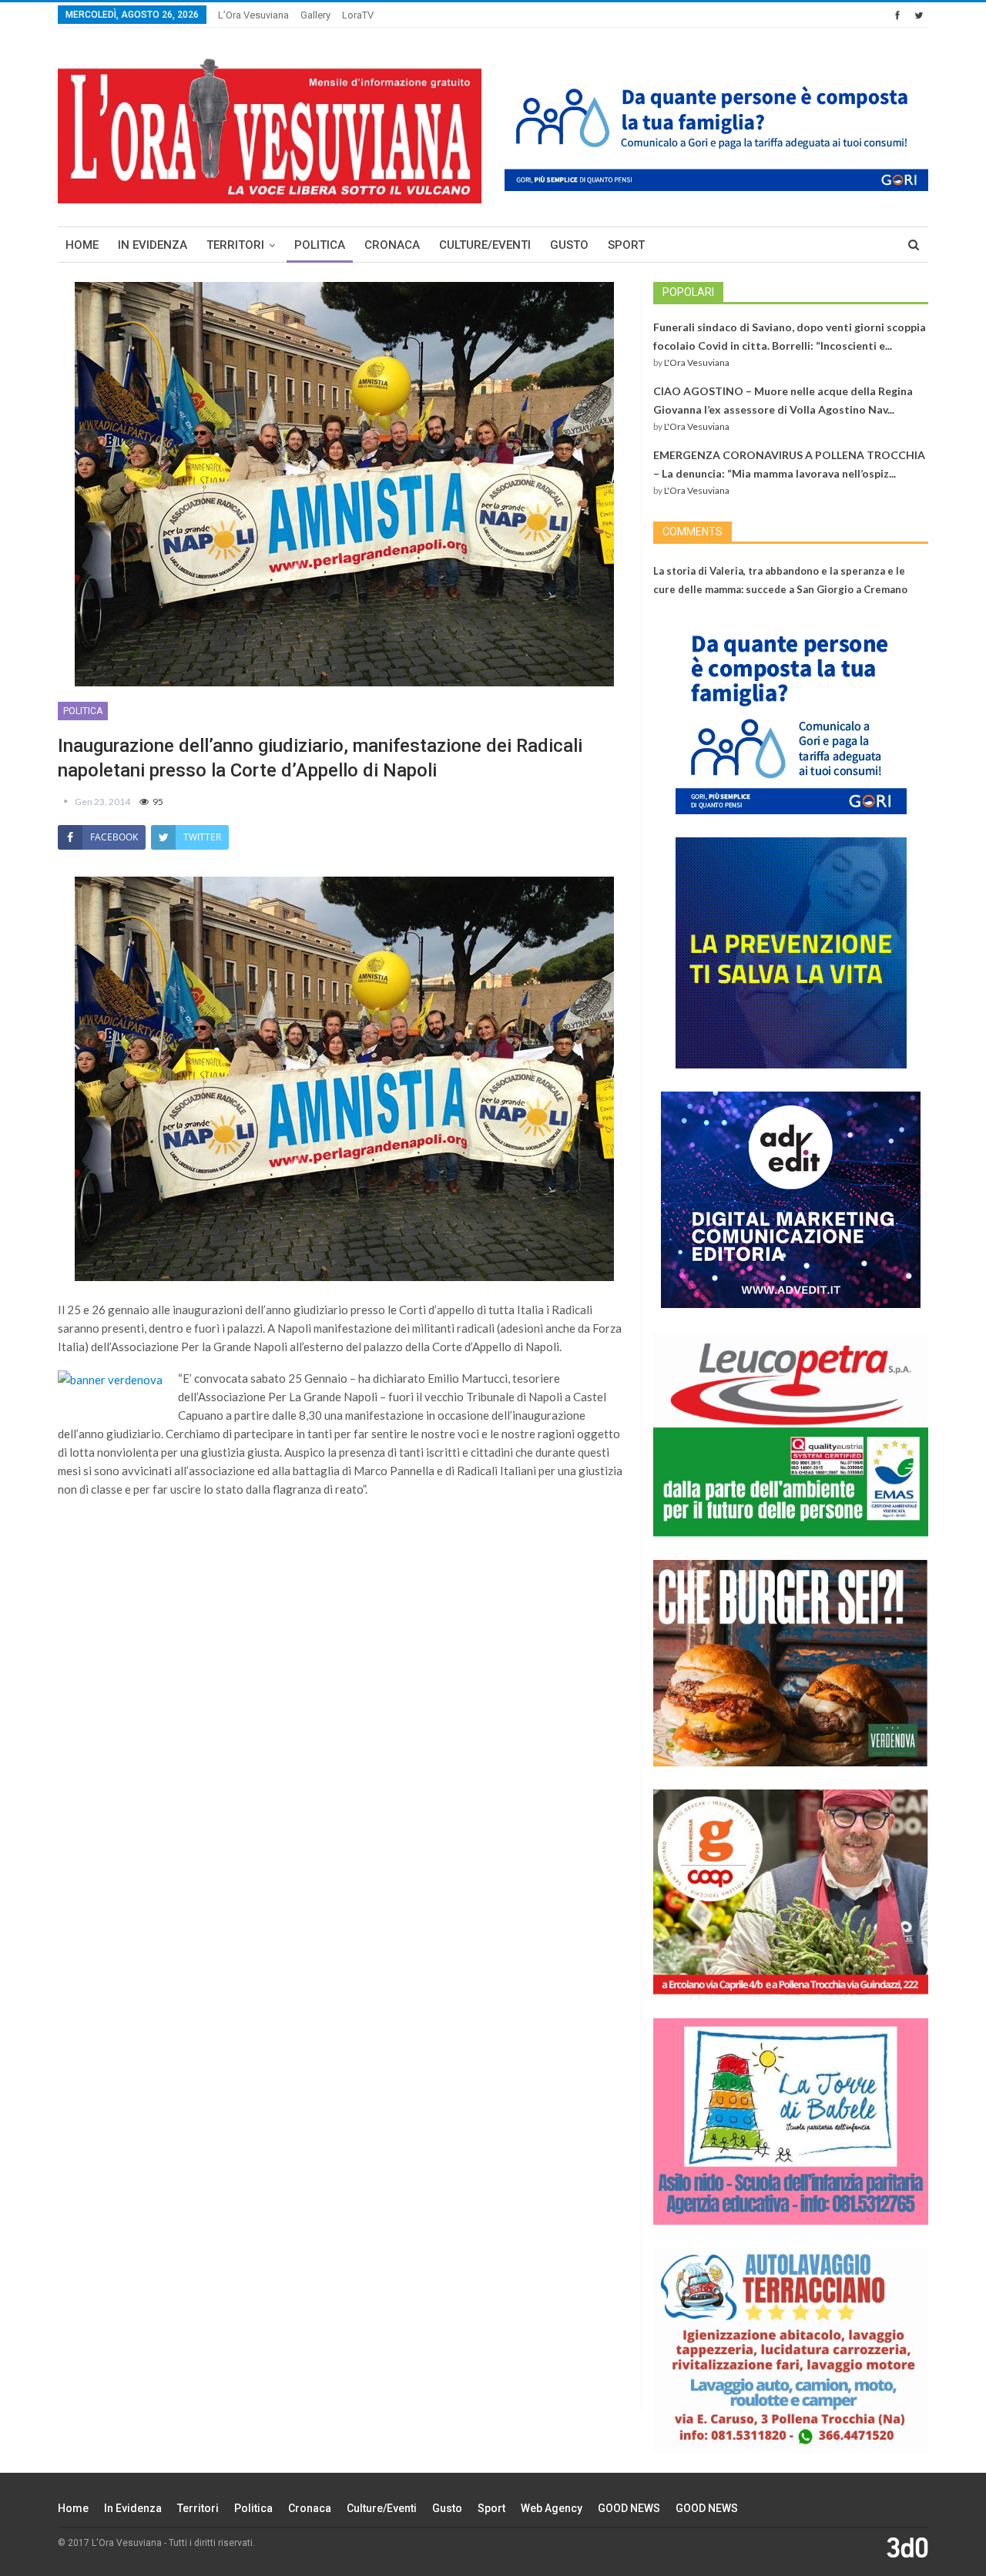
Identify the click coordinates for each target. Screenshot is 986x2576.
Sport (626, 245)
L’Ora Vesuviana (253, 15)
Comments (693, 532)
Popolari (688, 292)
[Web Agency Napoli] (907, 2547)
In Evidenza (153, 245)
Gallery (315, 15)
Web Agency (552, 2508)
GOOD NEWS (629, 2508)
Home (82, 245)
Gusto (569, 245)
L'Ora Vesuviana (697, 362)
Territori (235, 245)
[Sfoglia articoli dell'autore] (66, 802)
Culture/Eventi (485, 245)
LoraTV (358, 15)
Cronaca (392, 245)
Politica (320, 245)
